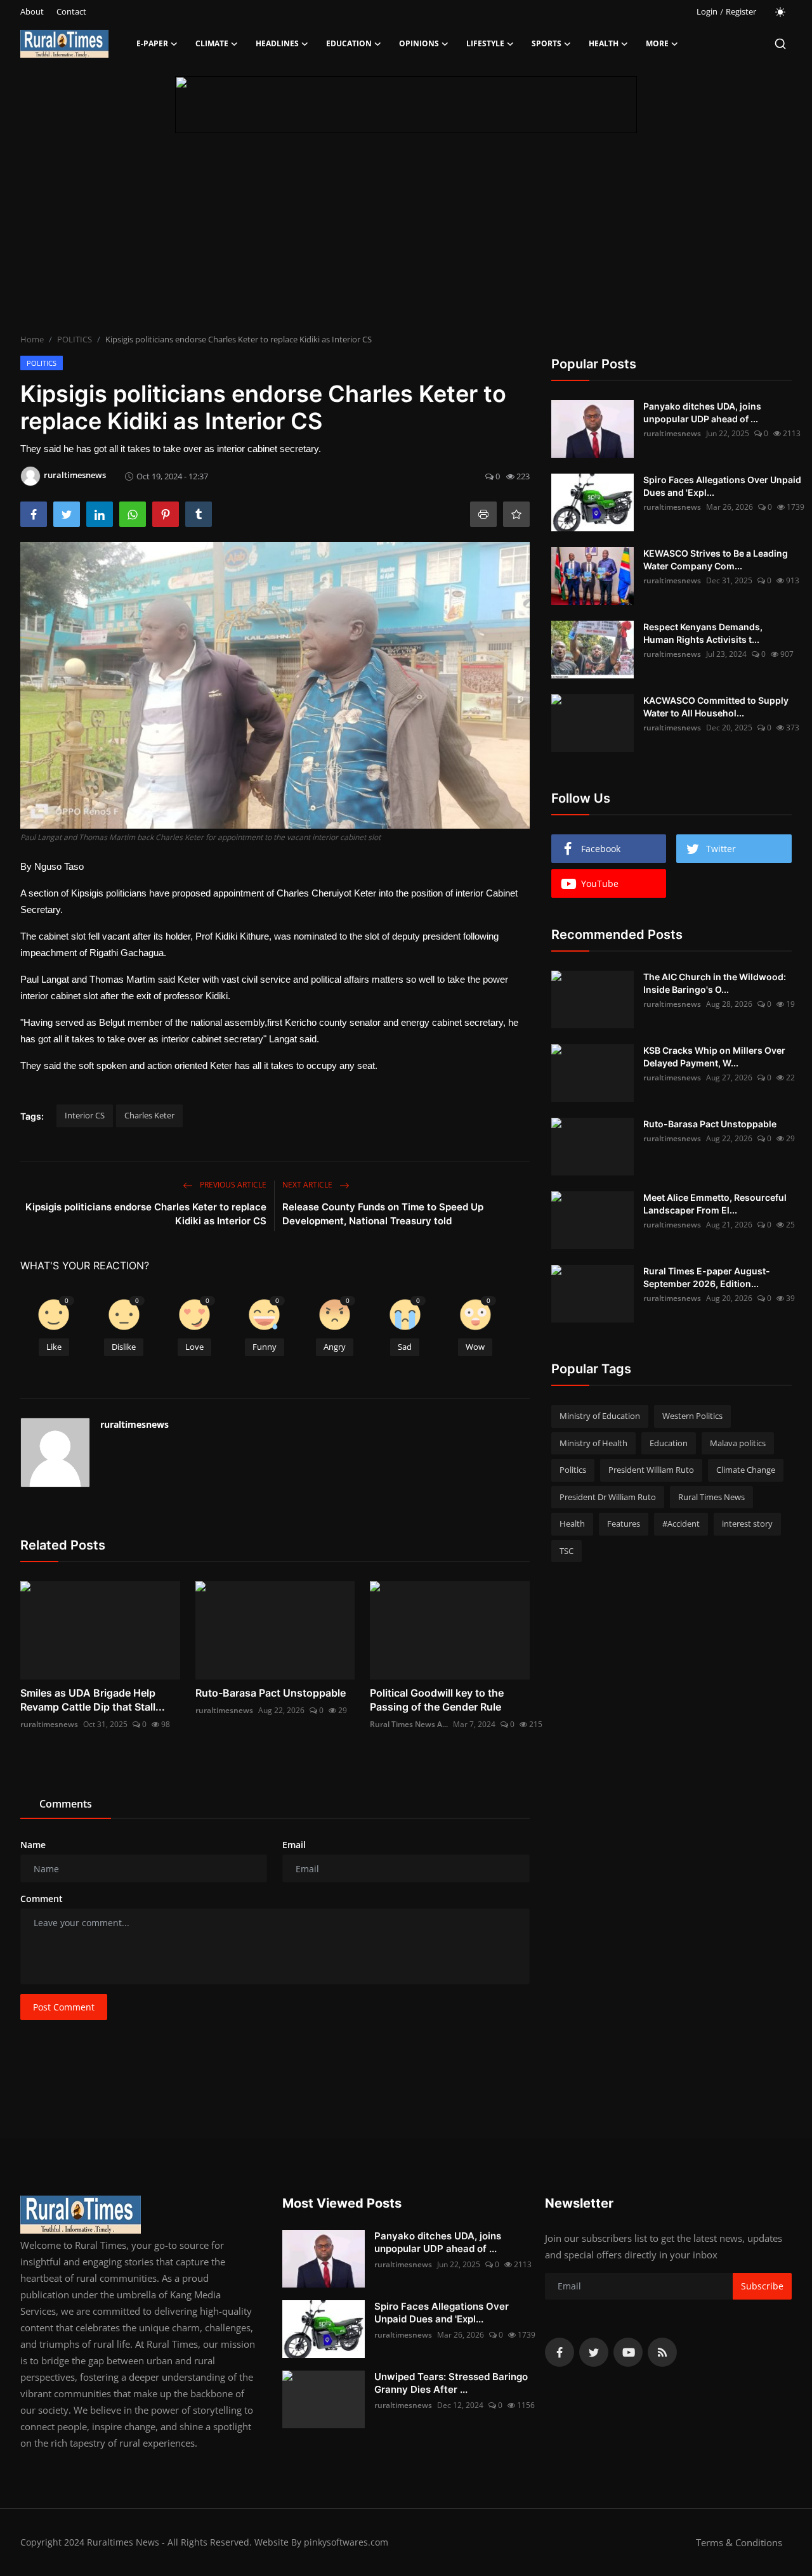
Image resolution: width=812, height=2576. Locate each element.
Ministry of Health (593, 1443)
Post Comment (64, 2007)
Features (624, 1524)
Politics (573, 1470)
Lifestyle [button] (485, 43)
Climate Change (746, 1470)
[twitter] (594, 2352)
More (657, 43)
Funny (265, 1347)
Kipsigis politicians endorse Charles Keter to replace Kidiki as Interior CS (146, 1214)
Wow (475, 1347)
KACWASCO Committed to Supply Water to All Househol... (716, 707)
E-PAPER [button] (152, 43)
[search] (780, 44)
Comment (42, 1899)
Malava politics (738, 1443)
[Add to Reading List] (516, 514)
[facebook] (560, 2352)
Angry (335, 1347)
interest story (747, 1524)
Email (294, 1845)
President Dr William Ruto (608, 1497)
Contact (71, 11)
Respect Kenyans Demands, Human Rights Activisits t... (703, 633)
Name (33, 1845)
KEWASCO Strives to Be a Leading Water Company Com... (716, 560)
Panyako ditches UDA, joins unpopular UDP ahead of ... (702, 412)
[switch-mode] (780, 12)
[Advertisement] (406, 238)
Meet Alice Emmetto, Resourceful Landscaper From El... (715, 1204)
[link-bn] (406, 105)
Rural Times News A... (409, 1724)
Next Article (308, 1185)
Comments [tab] (66, 1804)
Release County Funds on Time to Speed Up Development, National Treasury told (383, 1214)
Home (32, 339)
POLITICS (75, 339)
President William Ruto (651, 1470)
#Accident (681, 1524)
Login (707, 11)
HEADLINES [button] (277, 43)
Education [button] (349, 43)
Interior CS (85, 1115)
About (32, 11)
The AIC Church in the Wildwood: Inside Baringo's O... (715, 983)
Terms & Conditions (739, 2542)
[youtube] (628, 2352)
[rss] (662, 2352)
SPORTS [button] (547, 43)
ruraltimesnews (134, 1424)
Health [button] (604, 43)
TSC (566, 1551)
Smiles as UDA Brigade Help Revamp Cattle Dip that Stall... (93, 1700)
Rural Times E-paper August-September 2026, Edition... (707, 1277)
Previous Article (232, 1185)
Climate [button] (212, 43)
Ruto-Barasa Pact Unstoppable (271, 1693)
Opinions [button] (419, 43)
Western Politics (692, 1416)
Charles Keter (149, 1115)
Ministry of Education (600, 1416)
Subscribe (762, 2286)
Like (54, 1347)
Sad (405, 1347)
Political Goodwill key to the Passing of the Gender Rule (437, 1700)
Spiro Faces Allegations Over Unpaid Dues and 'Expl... (722, 486)
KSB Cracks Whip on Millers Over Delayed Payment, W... (714, 1057)
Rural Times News (711, 1497)
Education (669, 1443)
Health (572, 1524)
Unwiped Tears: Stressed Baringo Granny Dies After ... (451, 2383)
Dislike (124, 1347)
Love (194, 1347)
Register (741, 11)
